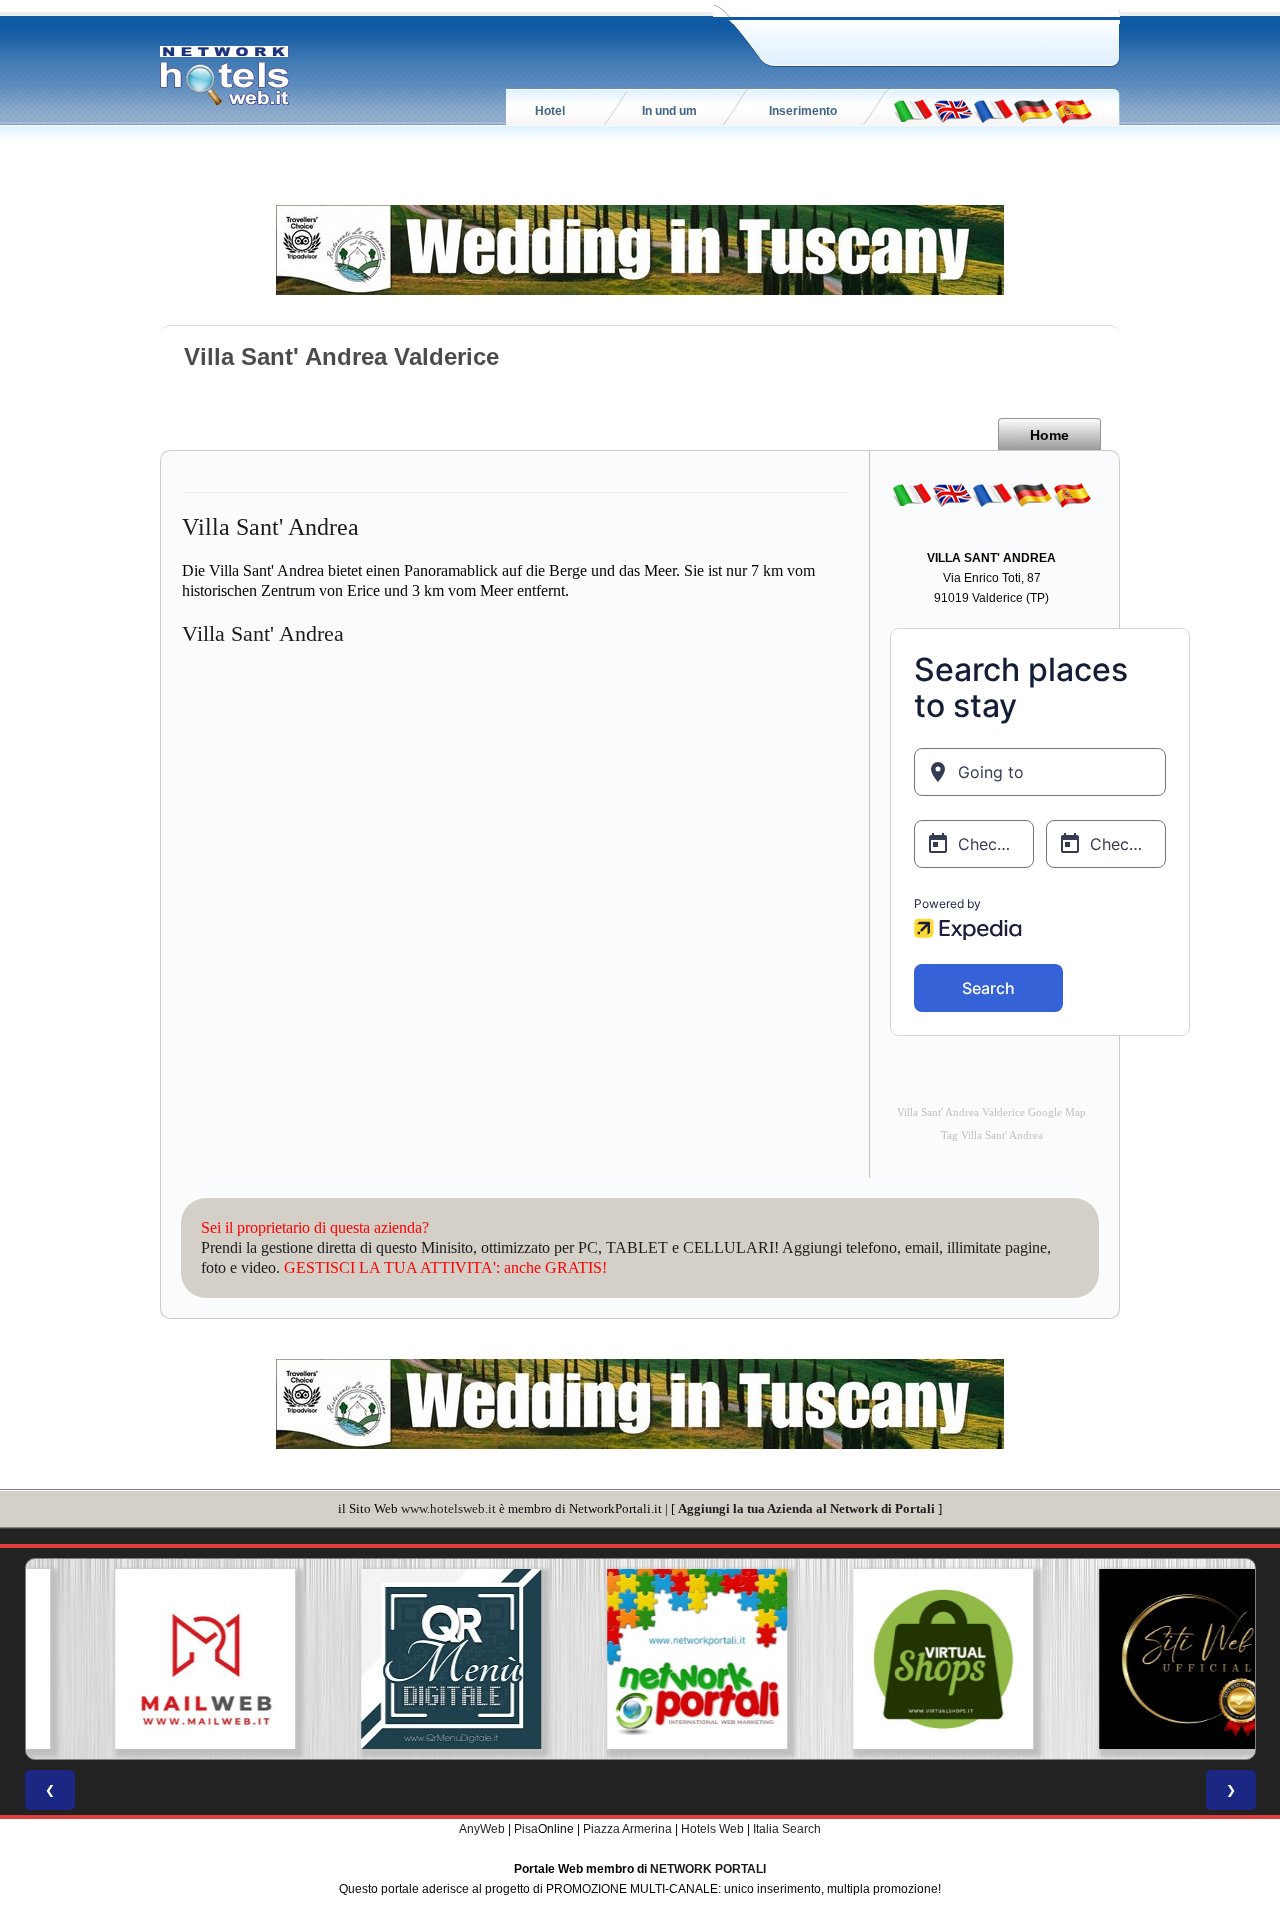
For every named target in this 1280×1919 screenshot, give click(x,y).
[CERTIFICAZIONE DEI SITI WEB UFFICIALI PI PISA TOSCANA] (1132, 1659)
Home (1049, 435)
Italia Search (787, 1829)
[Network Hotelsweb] (225, 76)
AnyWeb (482, 1829)
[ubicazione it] (913, 110)
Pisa (526, 1829)
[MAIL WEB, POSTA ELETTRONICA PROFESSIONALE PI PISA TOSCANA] (148, 1659)
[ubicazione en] (953, 110)
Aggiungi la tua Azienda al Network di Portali (806, 1508)
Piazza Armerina (627, 1829)
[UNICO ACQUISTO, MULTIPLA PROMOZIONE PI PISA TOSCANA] (640, 1659)
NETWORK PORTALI (708, 1869)
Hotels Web (712, 1829)
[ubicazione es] (1073, 110)
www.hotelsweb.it (448, 1508)
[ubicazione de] (1033, 110)
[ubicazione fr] (993, 110)
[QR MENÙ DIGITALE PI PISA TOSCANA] (394, 1659)
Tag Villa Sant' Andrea (992, 1135)
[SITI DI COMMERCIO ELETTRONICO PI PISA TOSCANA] (886, 1659)
